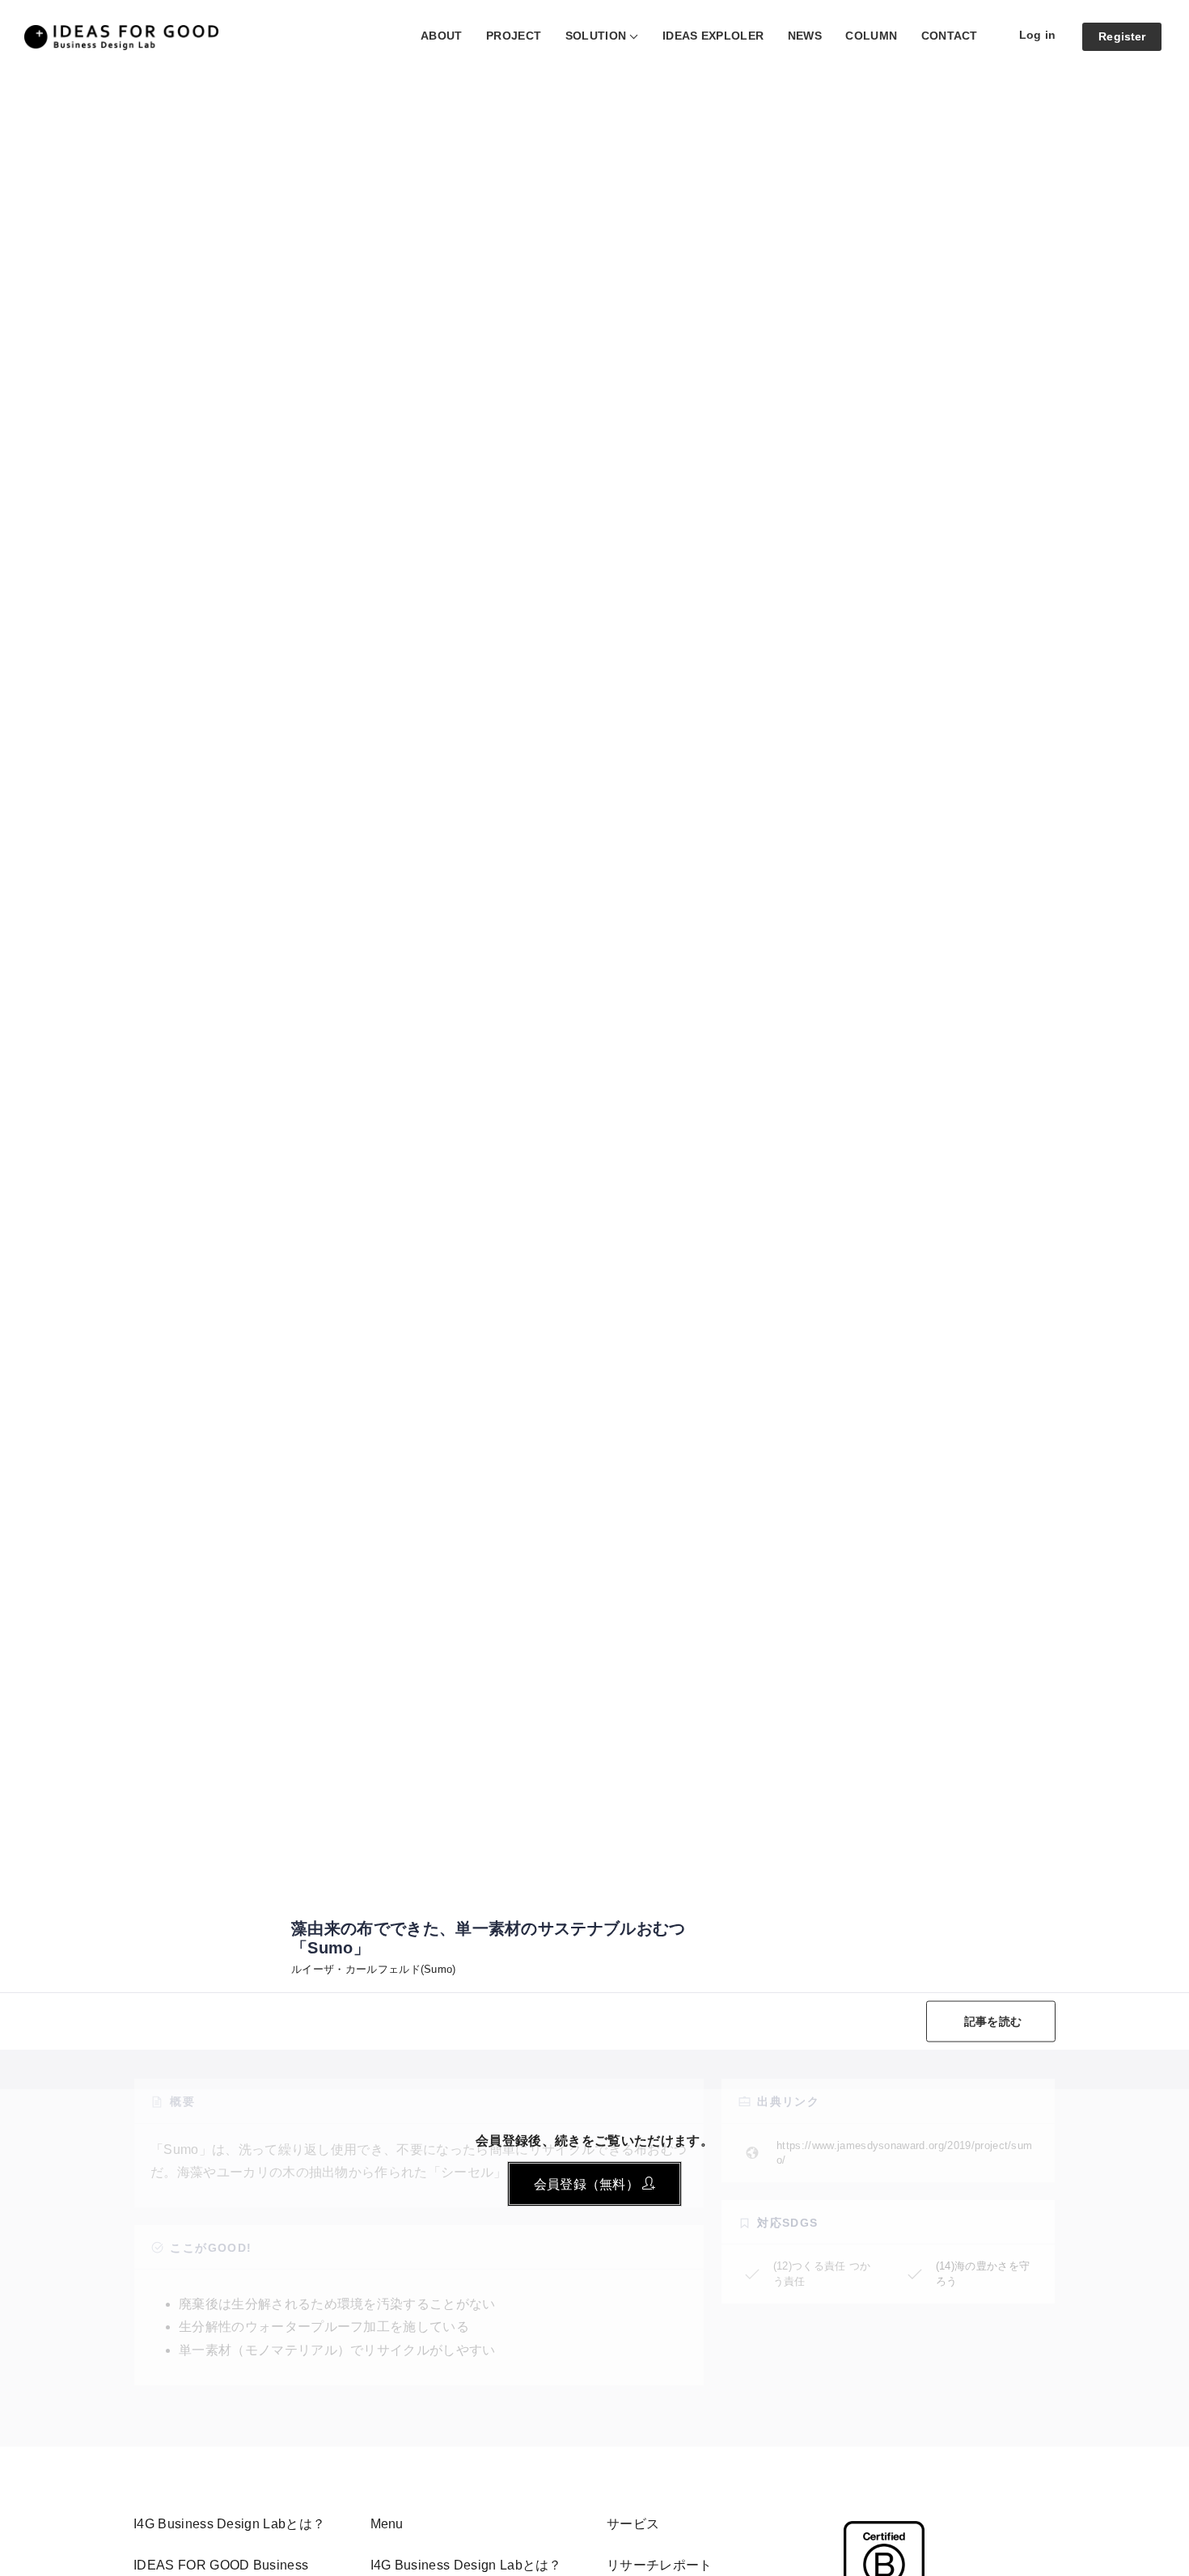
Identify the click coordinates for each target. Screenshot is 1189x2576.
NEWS (805, 36)
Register (1122, 36)
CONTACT (950, 36)
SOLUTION (596, 36)
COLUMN (871, 36)
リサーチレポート (660, 2565)
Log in (1037, 35)
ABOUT (442, 36)
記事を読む (993, 2021)
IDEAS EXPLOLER (713, 36)
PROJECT (514, 36)
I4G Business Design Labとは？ (466, 2565)
